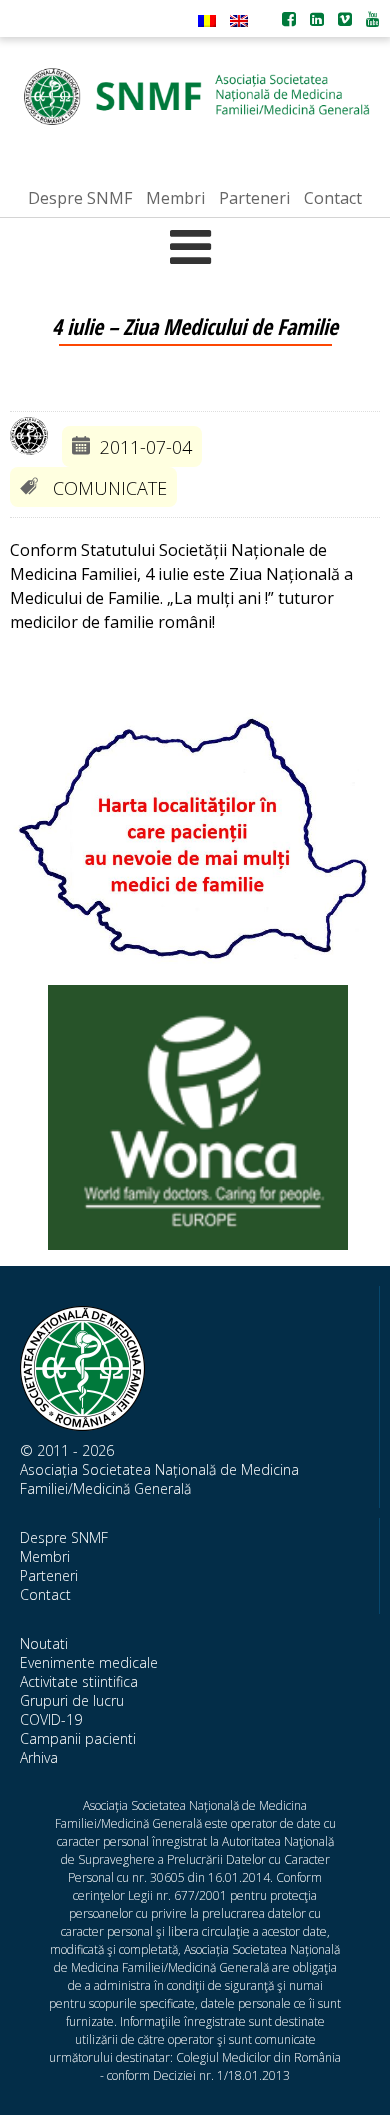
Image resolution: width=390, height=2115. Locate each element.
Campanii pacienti (78, 1738)
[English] (239, 21)
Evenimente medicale (89, 1662)
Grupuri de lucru (72, 1700)
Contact (45, 1594)
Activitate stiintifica (79, 1681)
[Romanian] (207, 21)
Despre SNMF (64, 1537)
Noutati (44, 1643)
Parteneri (49, 1575)
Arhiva (39, 1757)
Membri (45, 1556)
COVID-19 (51, 1719)
